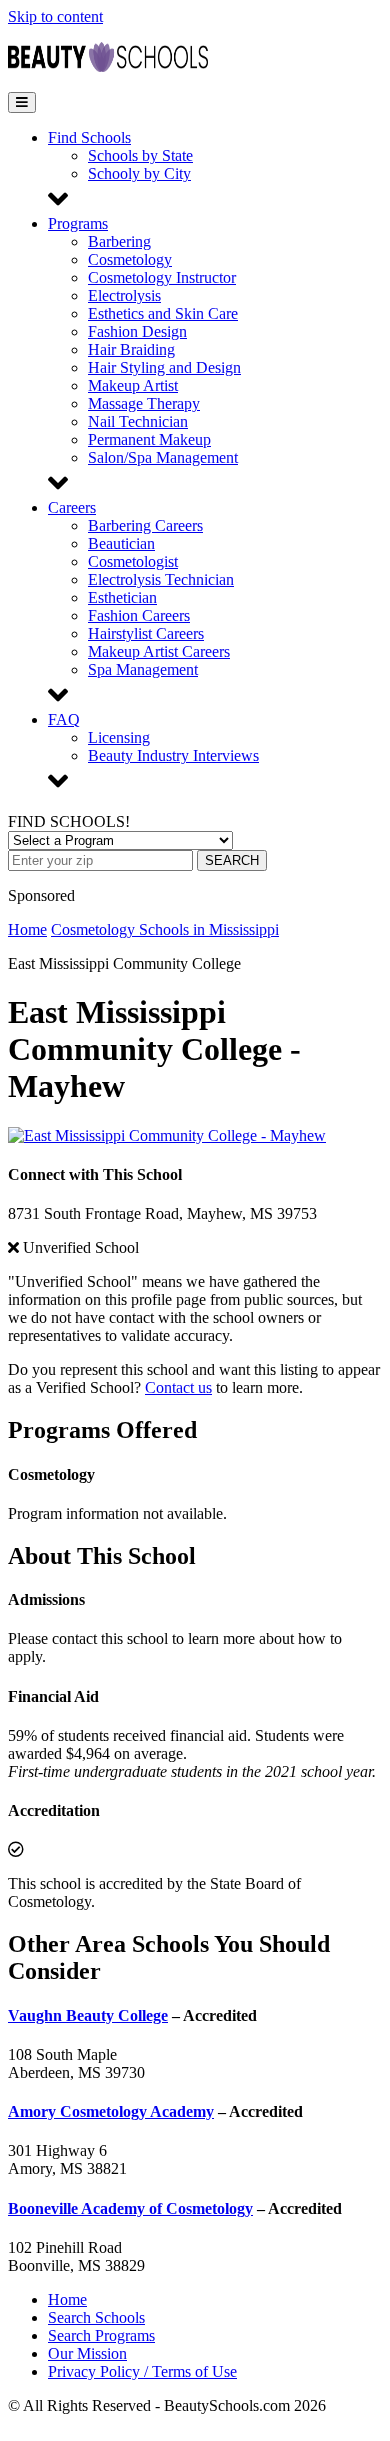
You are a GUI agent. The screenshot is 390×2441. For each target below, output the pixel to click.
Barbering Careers (145, 525)
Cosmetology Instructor (162, 277)
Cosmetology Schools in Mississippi (165, 929)
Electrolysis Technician (161, 579)
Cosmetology (130, 259)
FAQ (64, 719)
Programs (78, 223)
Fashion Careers (139, 615)
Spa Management (143, 669)
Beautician (121, 543)
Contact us (178, 1387)
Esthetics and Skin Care (163, 313)
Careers (72, 507)
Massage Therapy (144, 403)
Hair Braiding (131, 349)
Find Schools (89, 137)
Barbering (119, 241)
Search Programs (101, 2335)
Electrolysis (124, 295)
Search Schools (96, 2317)
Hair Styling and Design (164, 367)
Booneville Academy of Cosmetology (130, 2208)
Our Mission (87, 2353)
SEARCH (232, 860)
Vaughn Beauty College (88, 2015)
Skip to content (55, 16)
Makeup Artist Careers (159, 651)
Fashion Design (137, 331)
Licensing (119, 737)
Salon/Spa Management (163, 457)
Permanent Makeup (149, 439)
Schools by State (140, 155)
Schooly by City (139, 173)
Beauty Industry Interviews (173, 755)
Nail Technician (138, 421)
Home (27, 929)
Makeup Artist (133, 385)
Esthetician (122, 597)
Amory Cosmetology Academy (111, 2111)
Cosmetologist (133, 561)
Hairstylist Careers (146, 633)
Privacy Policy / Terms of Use (142, 2371)
